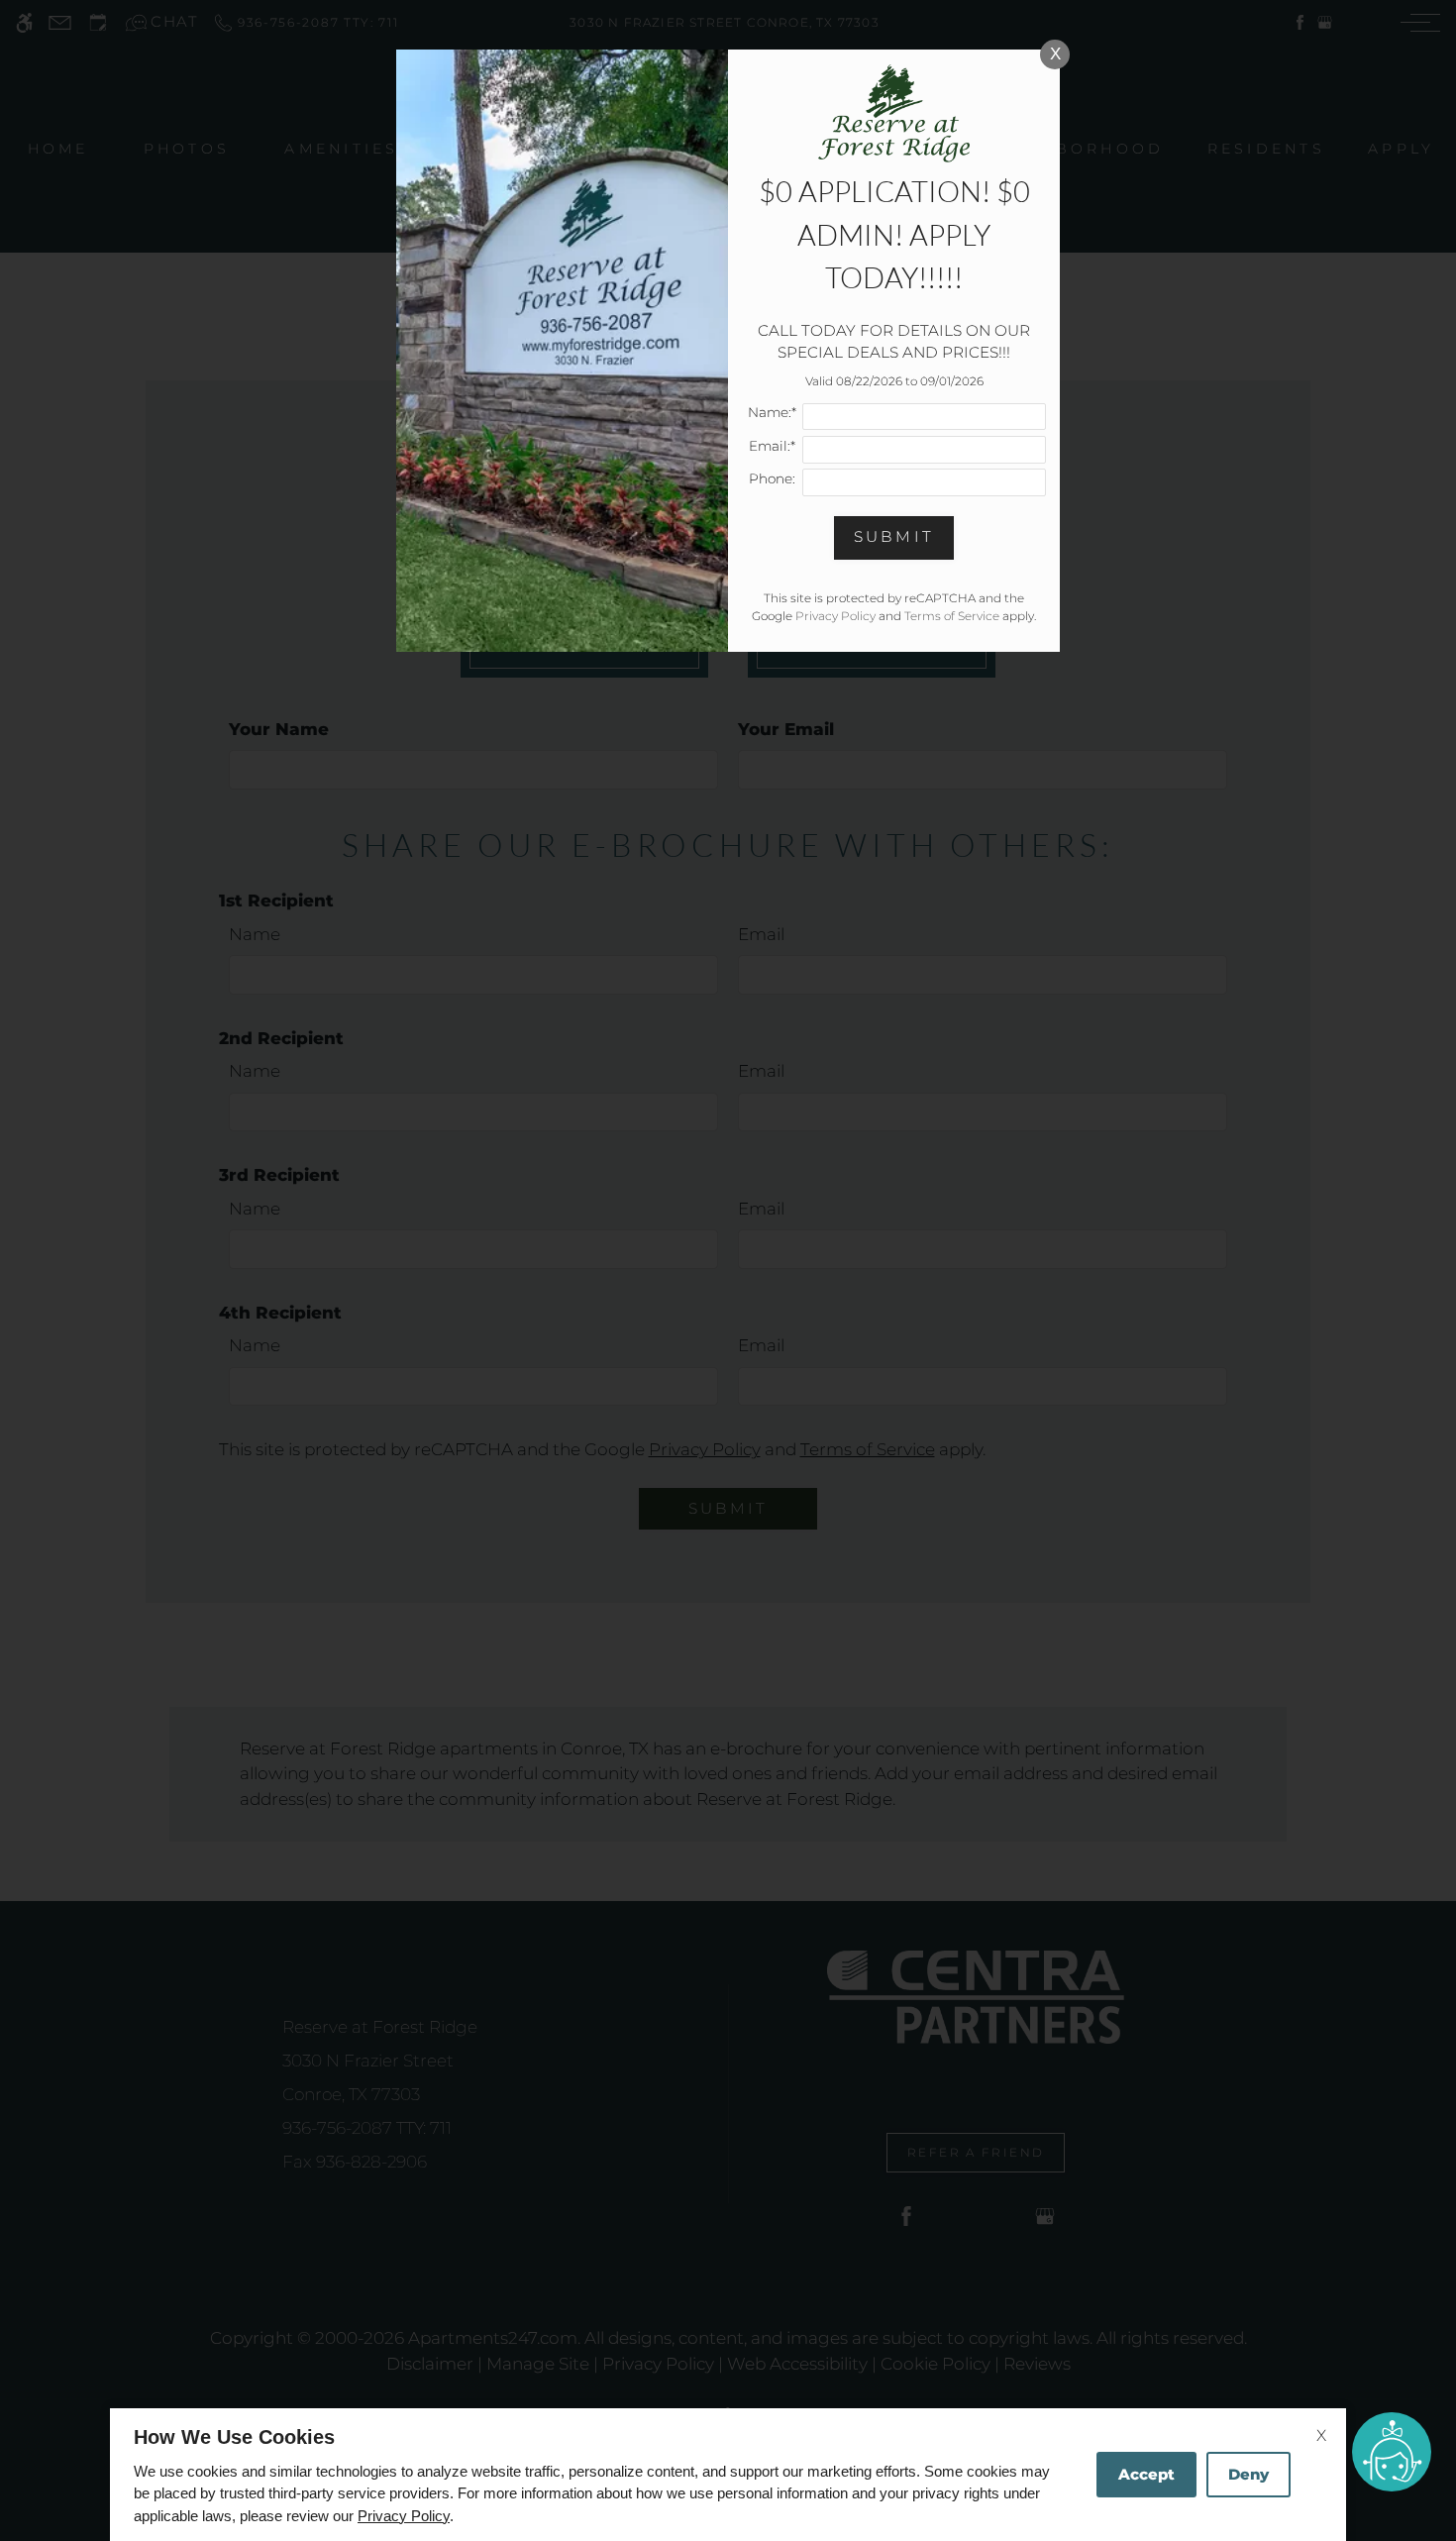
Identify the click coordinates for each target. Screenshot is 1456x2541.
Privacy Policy (404, 2516)
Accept (1146, 2474)
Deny (1248, 2474)
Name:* (772, 412)
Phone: (772, 478)
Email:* (772, 446)
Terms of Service (952, 616)
